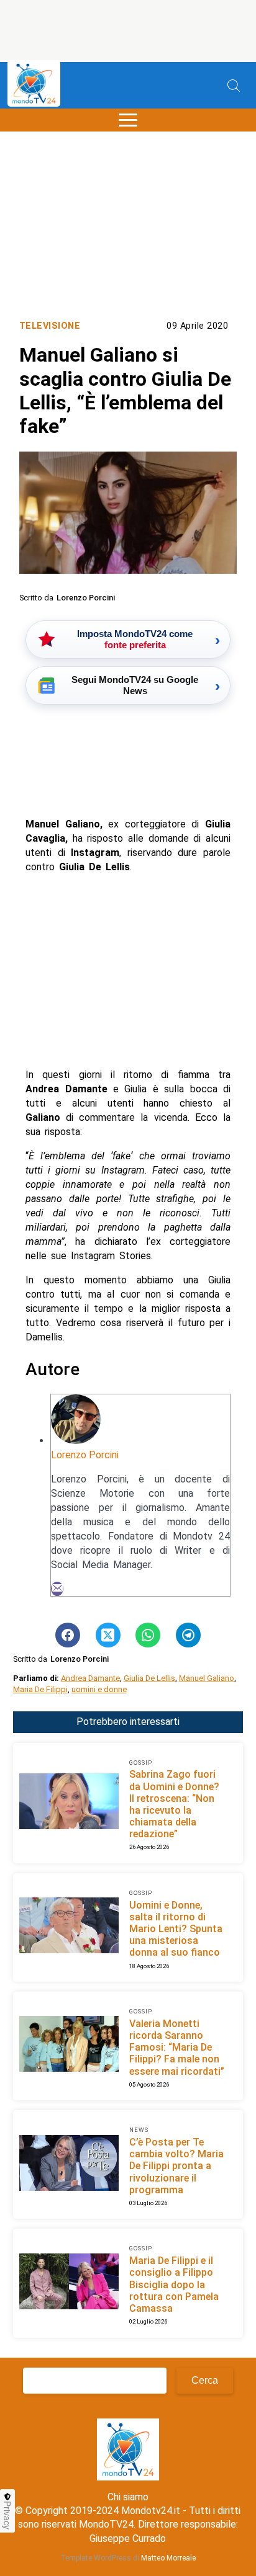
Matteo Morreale (168, 2558)
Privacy (7, 2515)
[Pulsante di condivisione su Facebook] (68, 1635)
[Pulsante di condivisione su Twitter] (108, 1635)
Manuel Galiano (207, 1678)
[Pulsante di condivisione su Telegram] (188, 1635)
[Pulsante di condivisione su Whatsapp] (148, 1635)
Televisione (50, 326)
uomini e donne (99, 1689)
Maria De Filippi (40, 1689)
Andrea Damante (90, 1678)
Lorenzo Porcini (85, 1455)
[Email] (57, 1589)
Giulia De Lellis (149, 1678)
